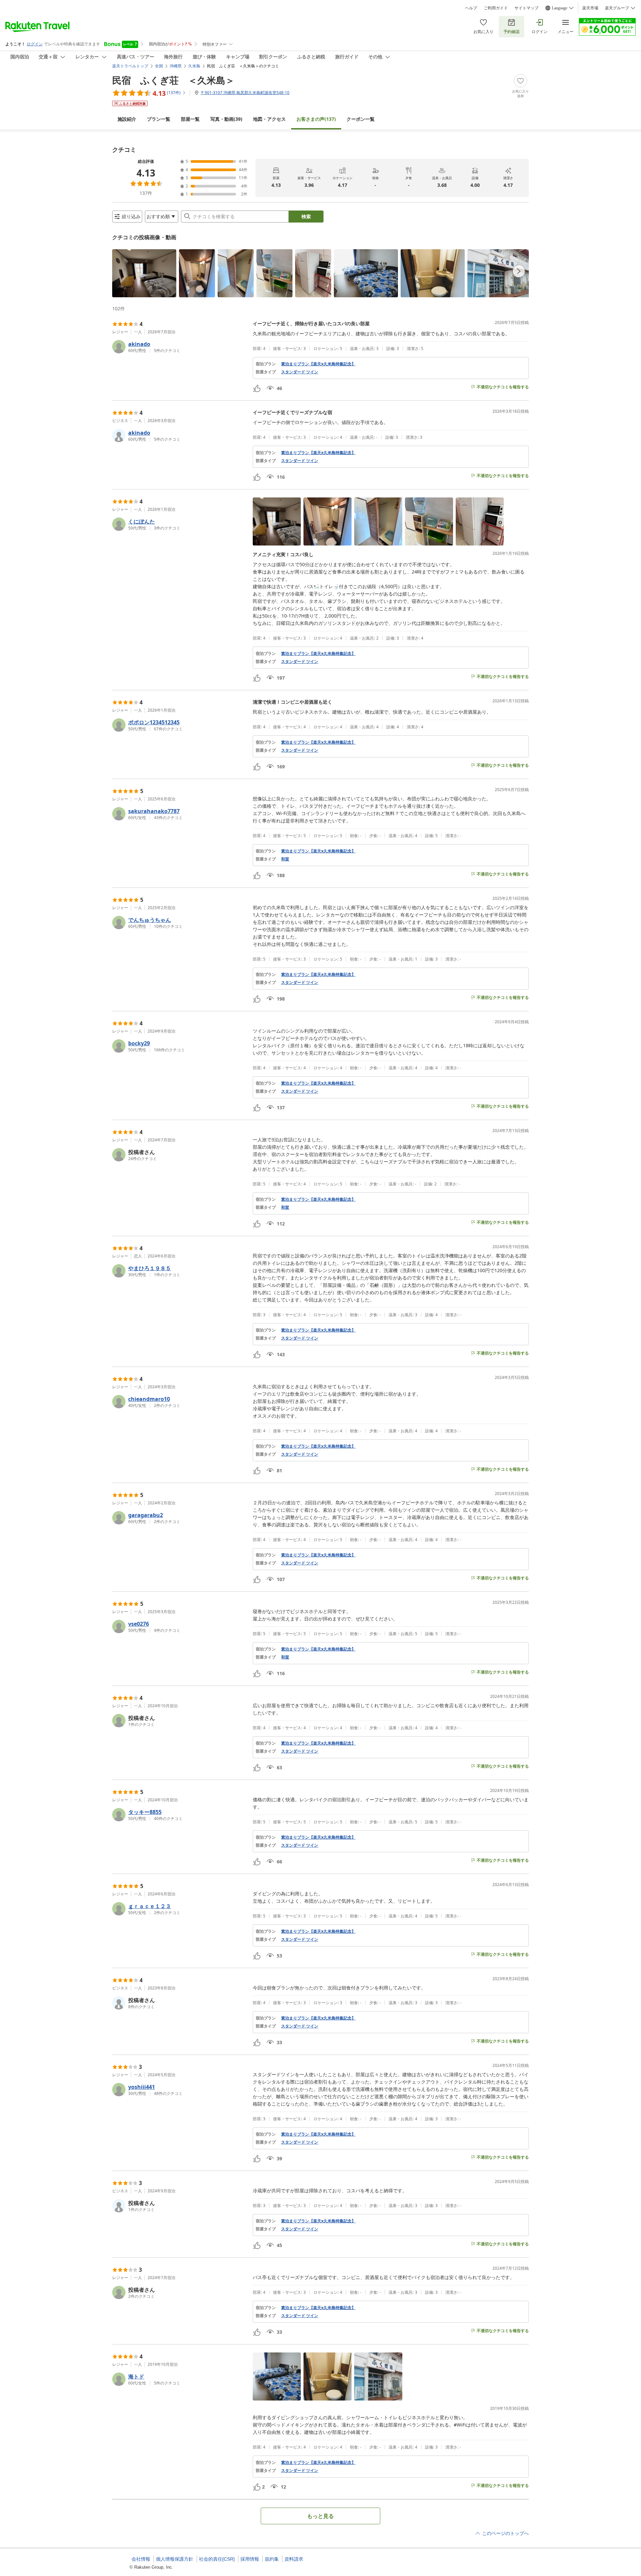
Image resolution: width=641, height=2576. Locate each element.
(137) (316, 119)
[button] (144, 273)
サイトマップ (526, 8)
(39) (226, 119)
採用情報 (250, 2559)
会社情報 (141, 2559)
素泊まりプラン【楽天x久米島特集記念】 (318, 364)
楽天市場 (590, 8)
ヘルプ (471, 8)
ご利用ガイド (496, 8)
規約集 (272, 2559)
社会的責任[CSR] (217, 2559)
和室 (285, 859)
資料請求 (294, 2559)
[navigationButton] (519, 271)
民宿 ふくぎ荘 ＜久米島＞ (173, 80)
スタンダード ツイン (300, 372)
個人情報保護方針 (175, 2559)
